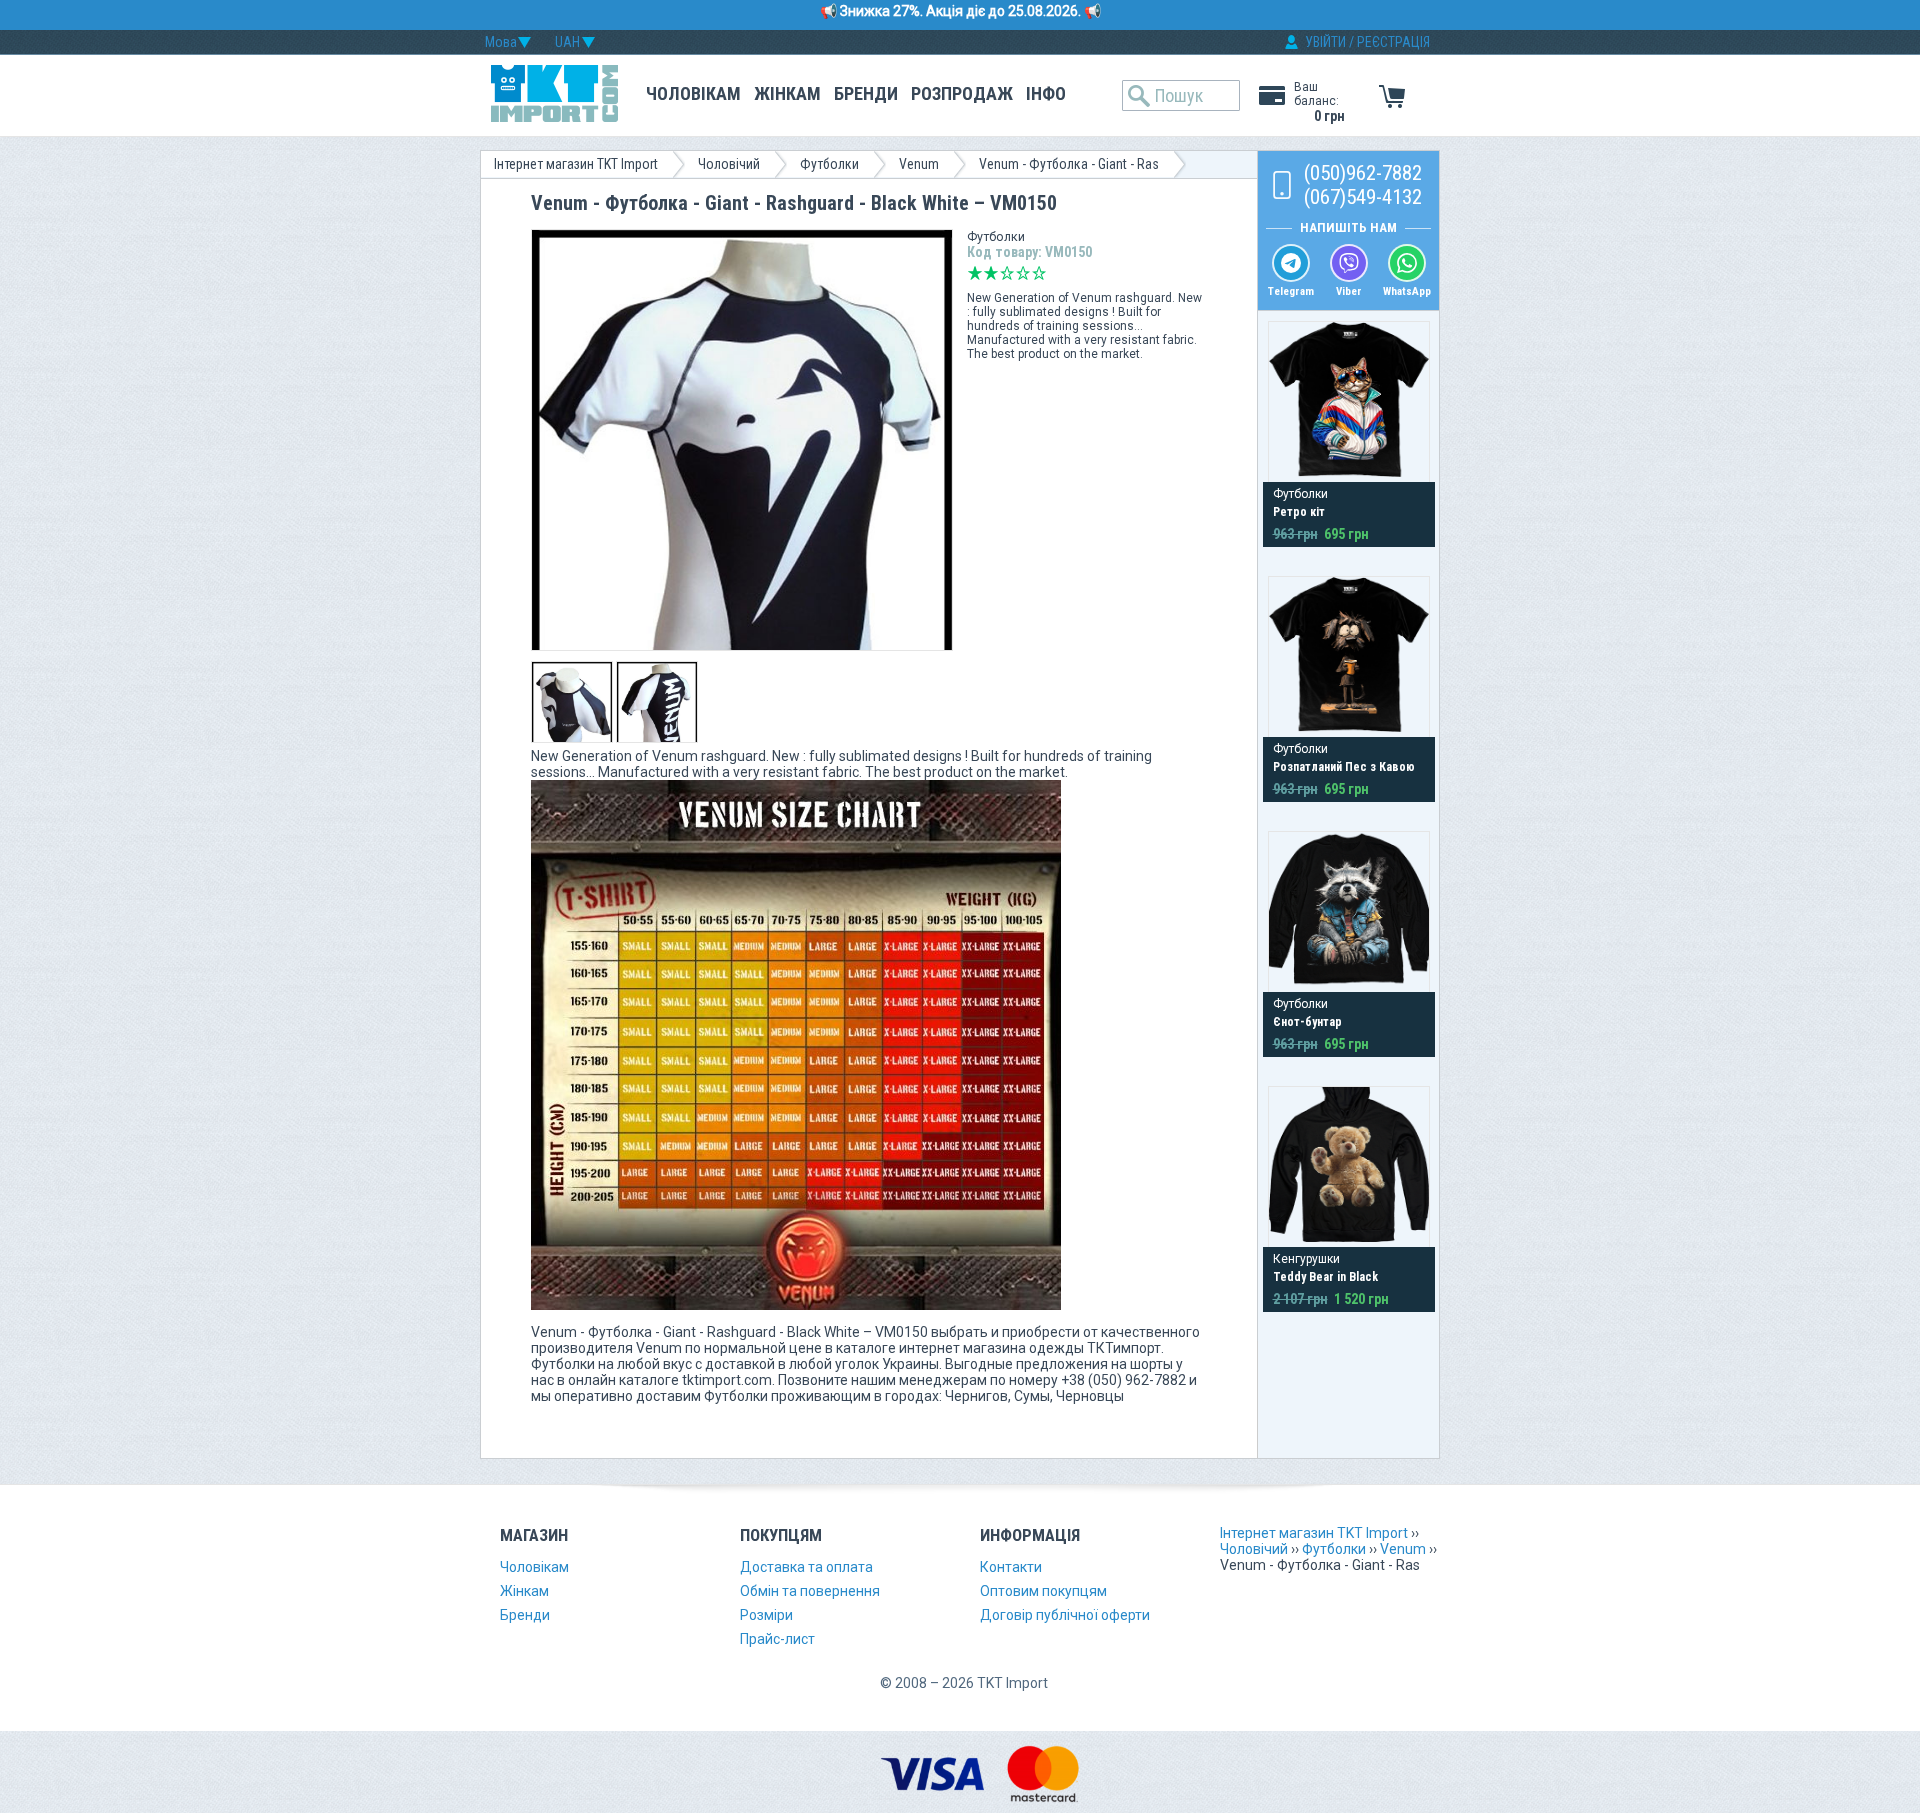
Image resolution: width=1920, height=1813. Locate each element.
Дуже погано (975, 273)
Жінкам (787, 93)
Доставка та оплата (806, 1567)
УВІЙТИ (1325, 42)
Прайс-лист (777, 1639)
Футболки (829, 164)
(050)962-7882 (1363, 173)
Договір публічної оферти (1065, 1615)
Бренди (866, 93)
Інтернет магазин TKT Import (576, 164)
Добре (1023, 273)
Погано (991, 273)
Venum (919, 164)
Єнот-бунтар (1307, 1022)
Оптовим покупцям (1043, 1591)
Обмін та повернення (810, 1591)
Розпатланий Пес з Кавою (1344, 767)
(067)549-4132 (1363, 197)
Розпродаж (962, 93)
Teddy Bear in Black (1325, 1277)
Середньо (1007, 273)
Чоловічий (729, 164)
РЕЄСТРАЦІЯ (1393, 42)
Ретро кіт (1299, 512)
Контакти (1011, 1567)
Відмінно (1039, 273)
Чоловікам (693, 93)
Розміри (766, 1615)
